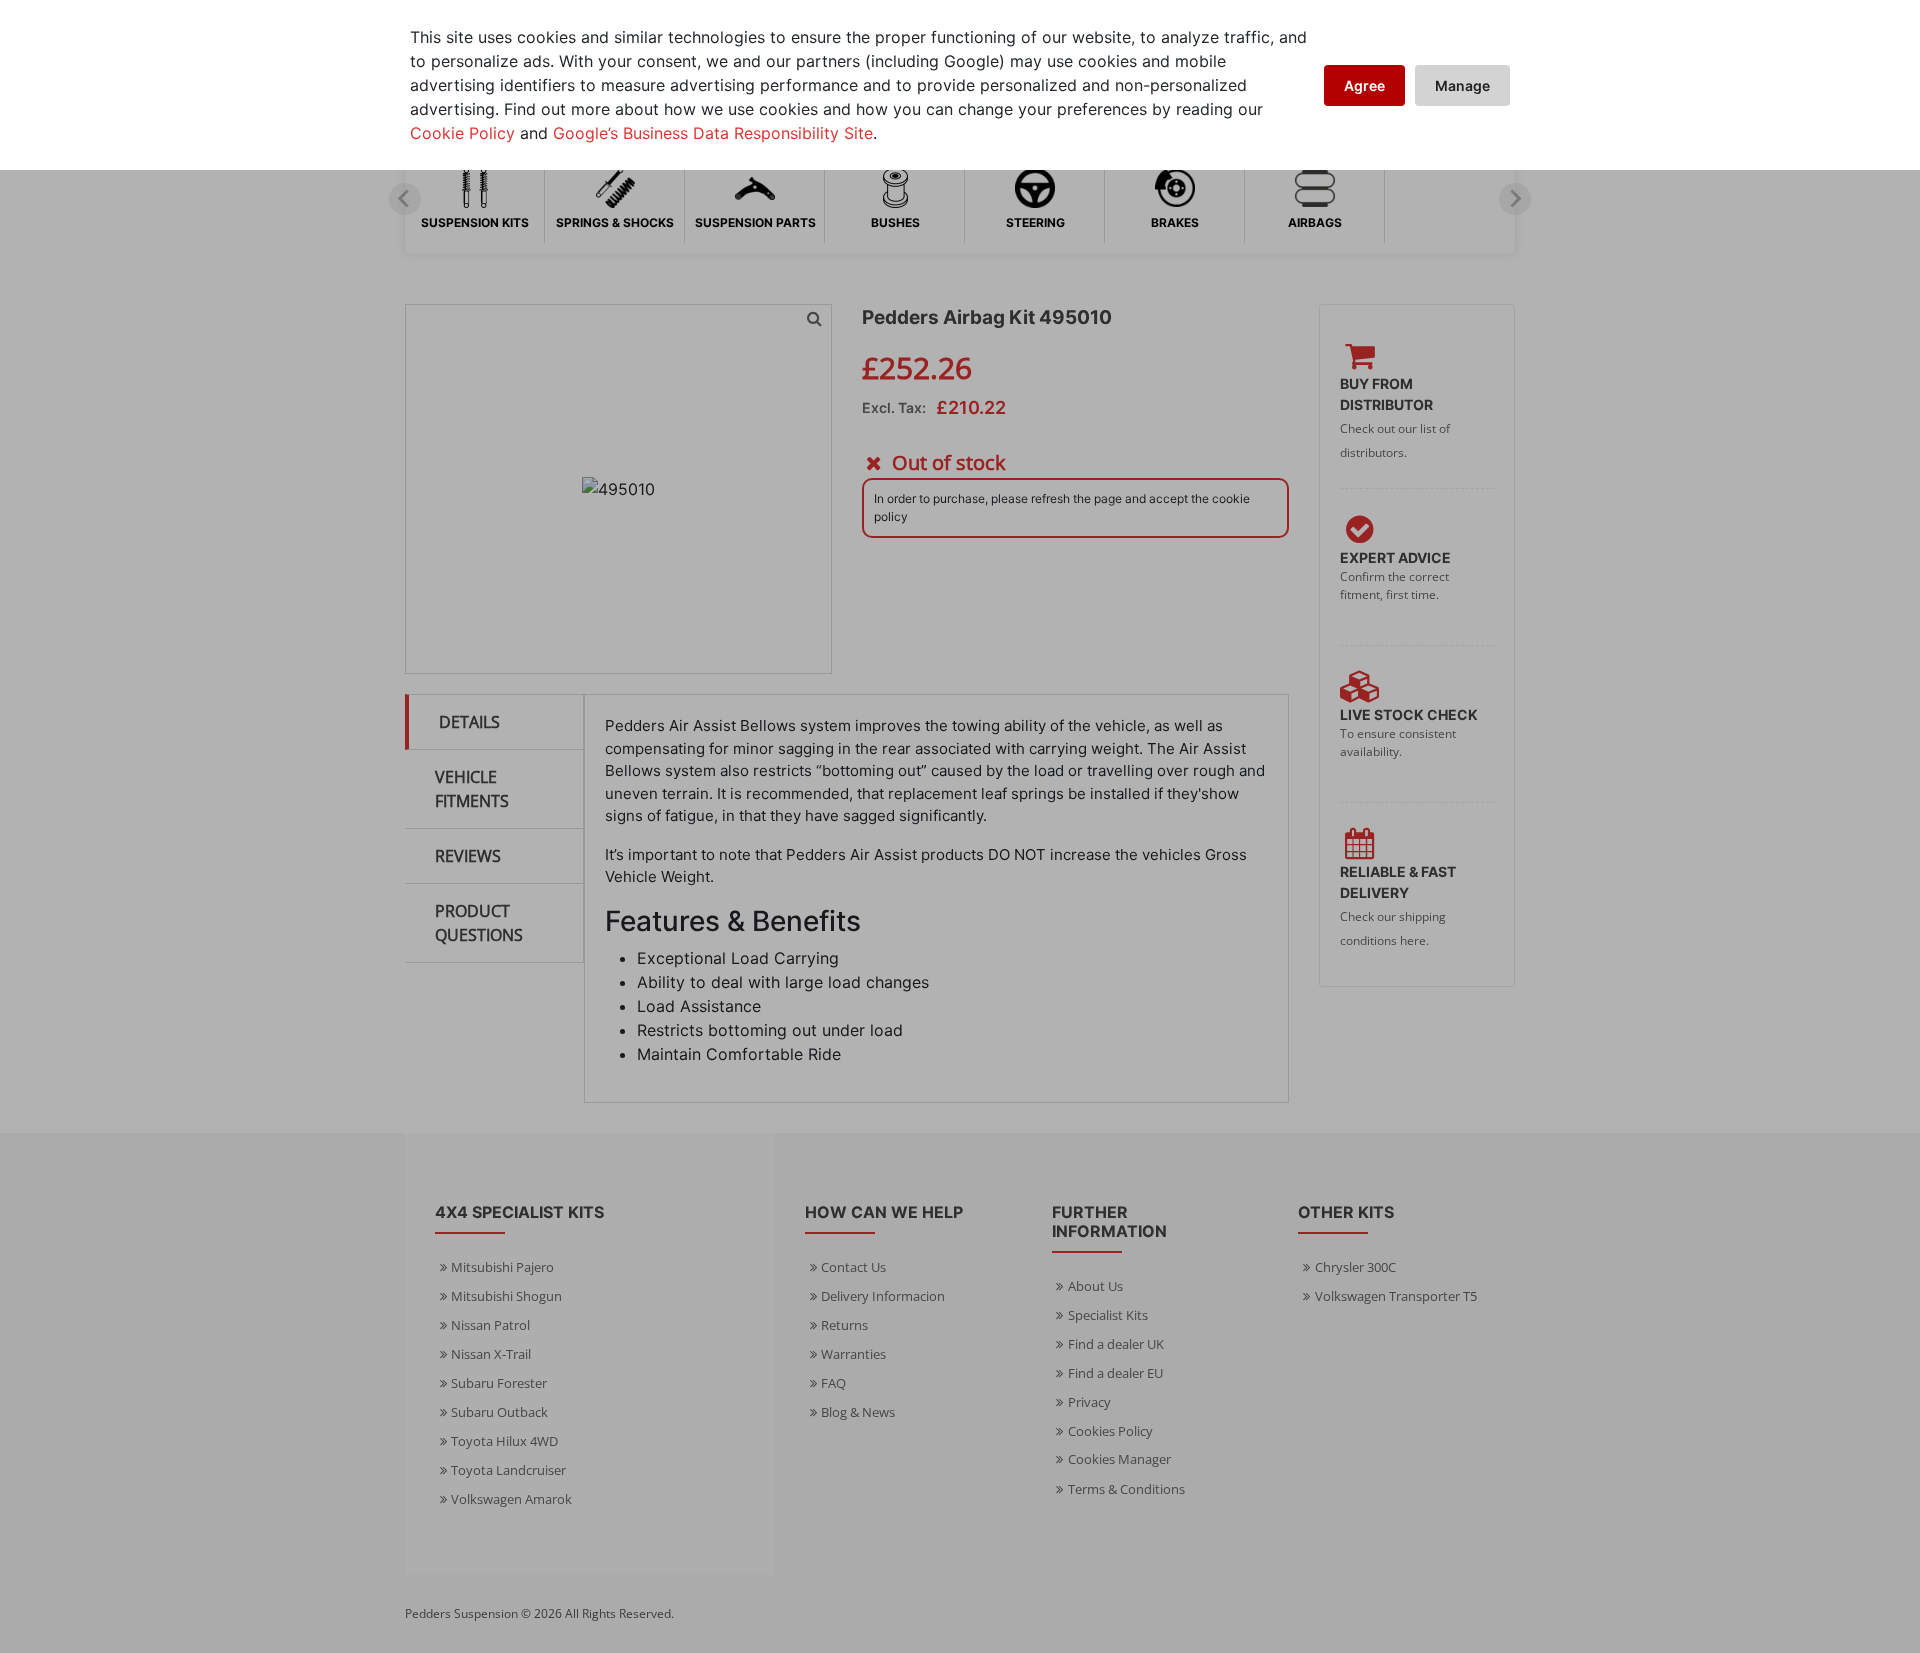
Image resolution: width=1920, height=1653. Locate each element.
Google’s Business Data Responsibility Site (713, 133)
